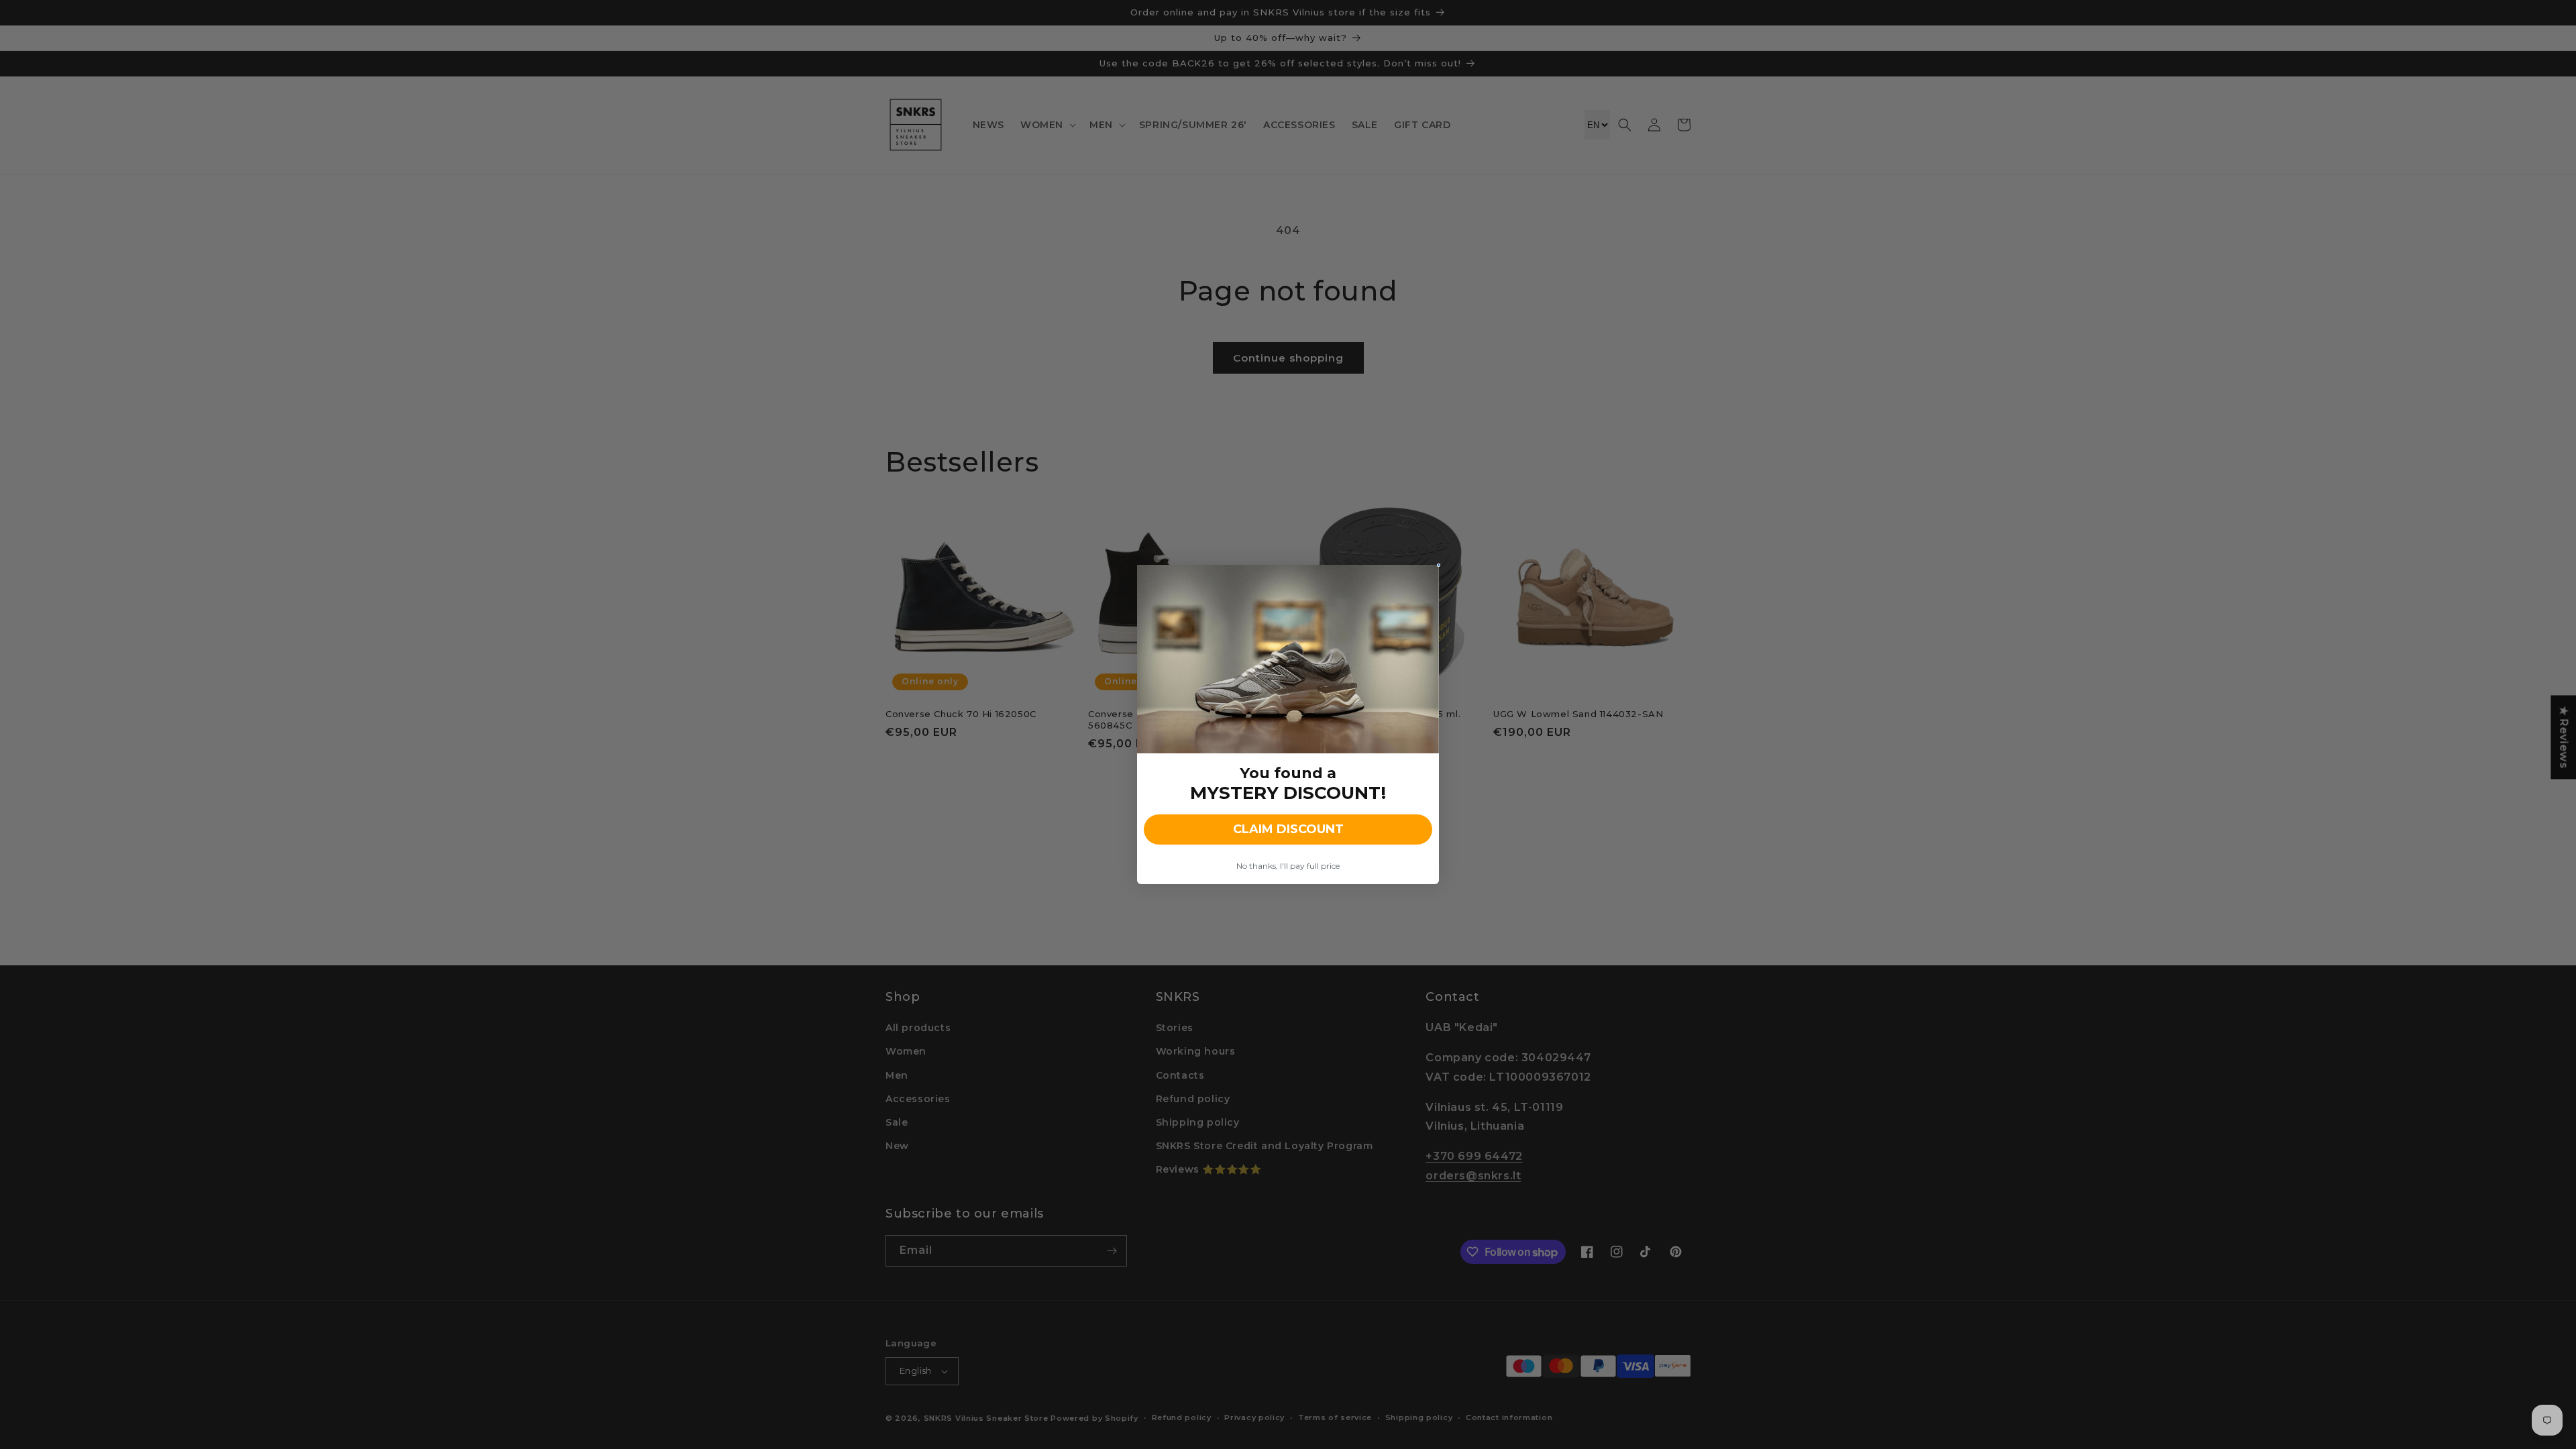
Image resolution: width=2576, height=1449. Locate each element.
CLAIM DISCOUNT (1288, 829)
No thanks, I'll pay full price (1288, 866)
